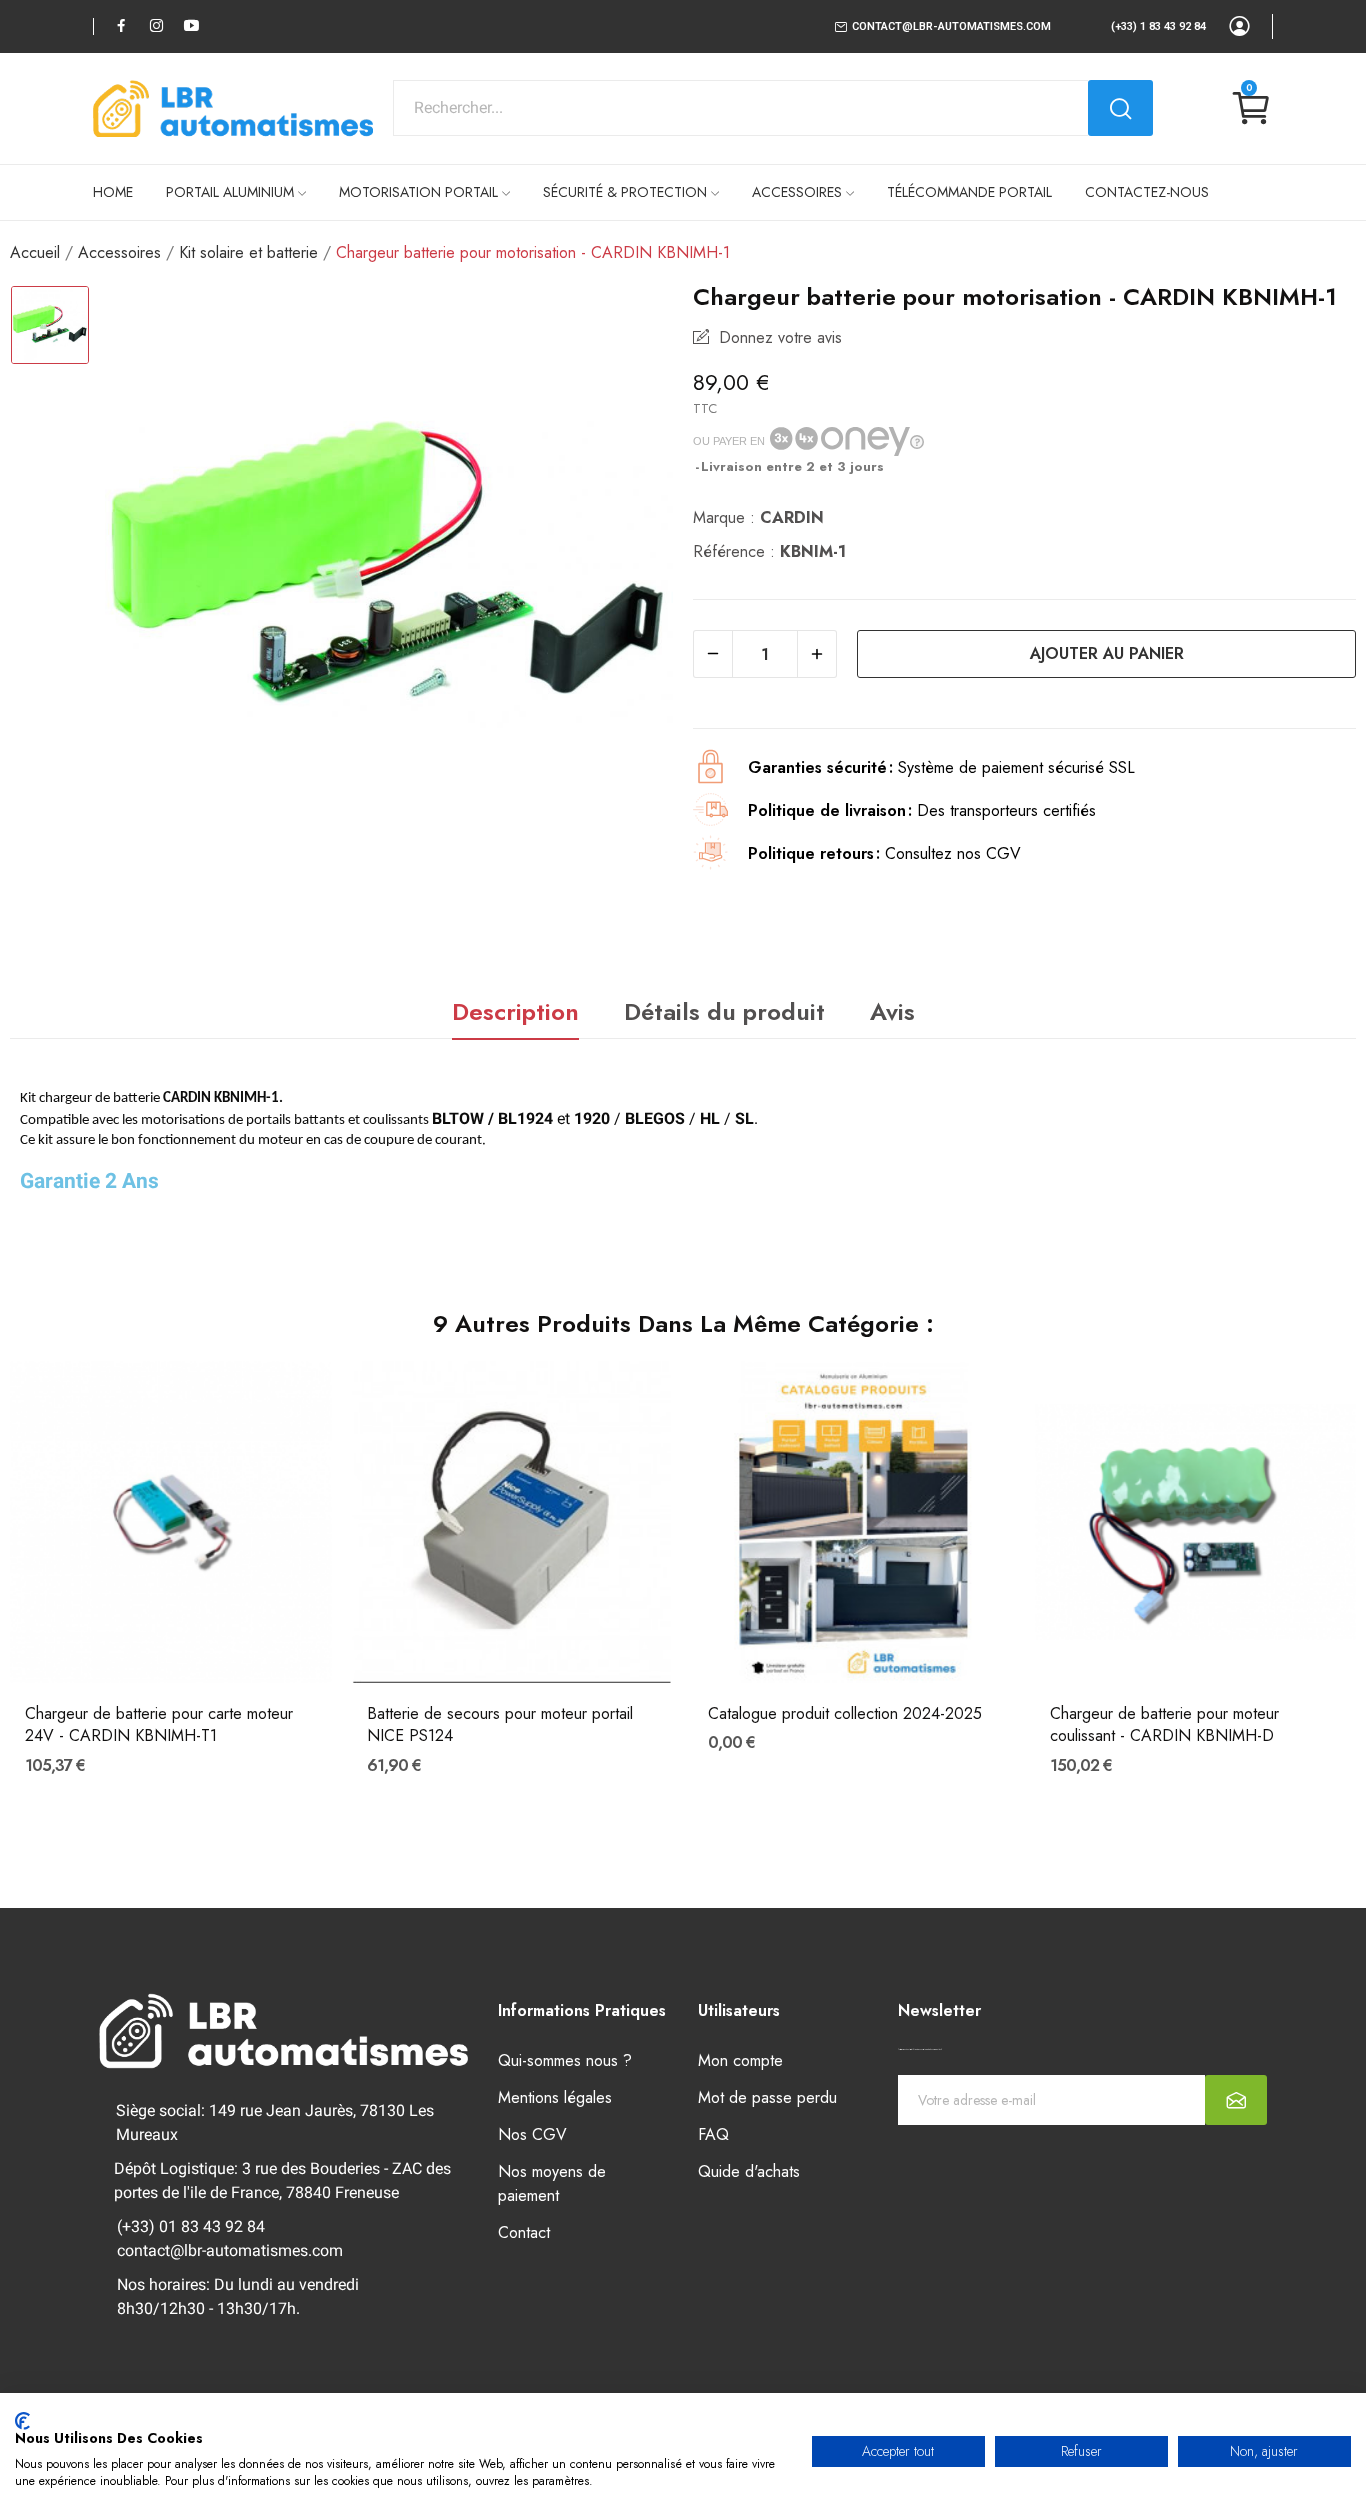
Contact (524, 2232)
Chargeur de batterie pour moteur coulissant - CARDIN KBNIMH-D (1164, 1725)
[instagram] (156, 25)
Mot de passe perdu (767, 2097)
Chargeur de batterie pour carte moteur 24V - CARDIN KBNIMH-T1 (159, 1725)
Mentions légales (555, 2097)
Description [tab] (515, 1011)
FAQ (713, 2134)
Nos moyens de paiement (552, 2183)
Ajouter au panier (1107, 653)
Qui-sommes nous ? (565, 2060)
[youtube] (191, 25)
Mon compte (740, 2060)
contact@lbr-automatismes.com (951, 26)
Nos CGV (532, 2134)
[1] (1236, 2100)
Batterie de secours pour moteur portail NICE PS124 (500, 1725)
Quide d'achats (749, 2171)
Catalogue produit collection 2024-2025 (845, 1714)
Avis (892, 1011)
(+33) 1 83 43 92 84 (1158, 26)
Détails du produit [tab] (724, 1011)
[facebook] (121, 25)
